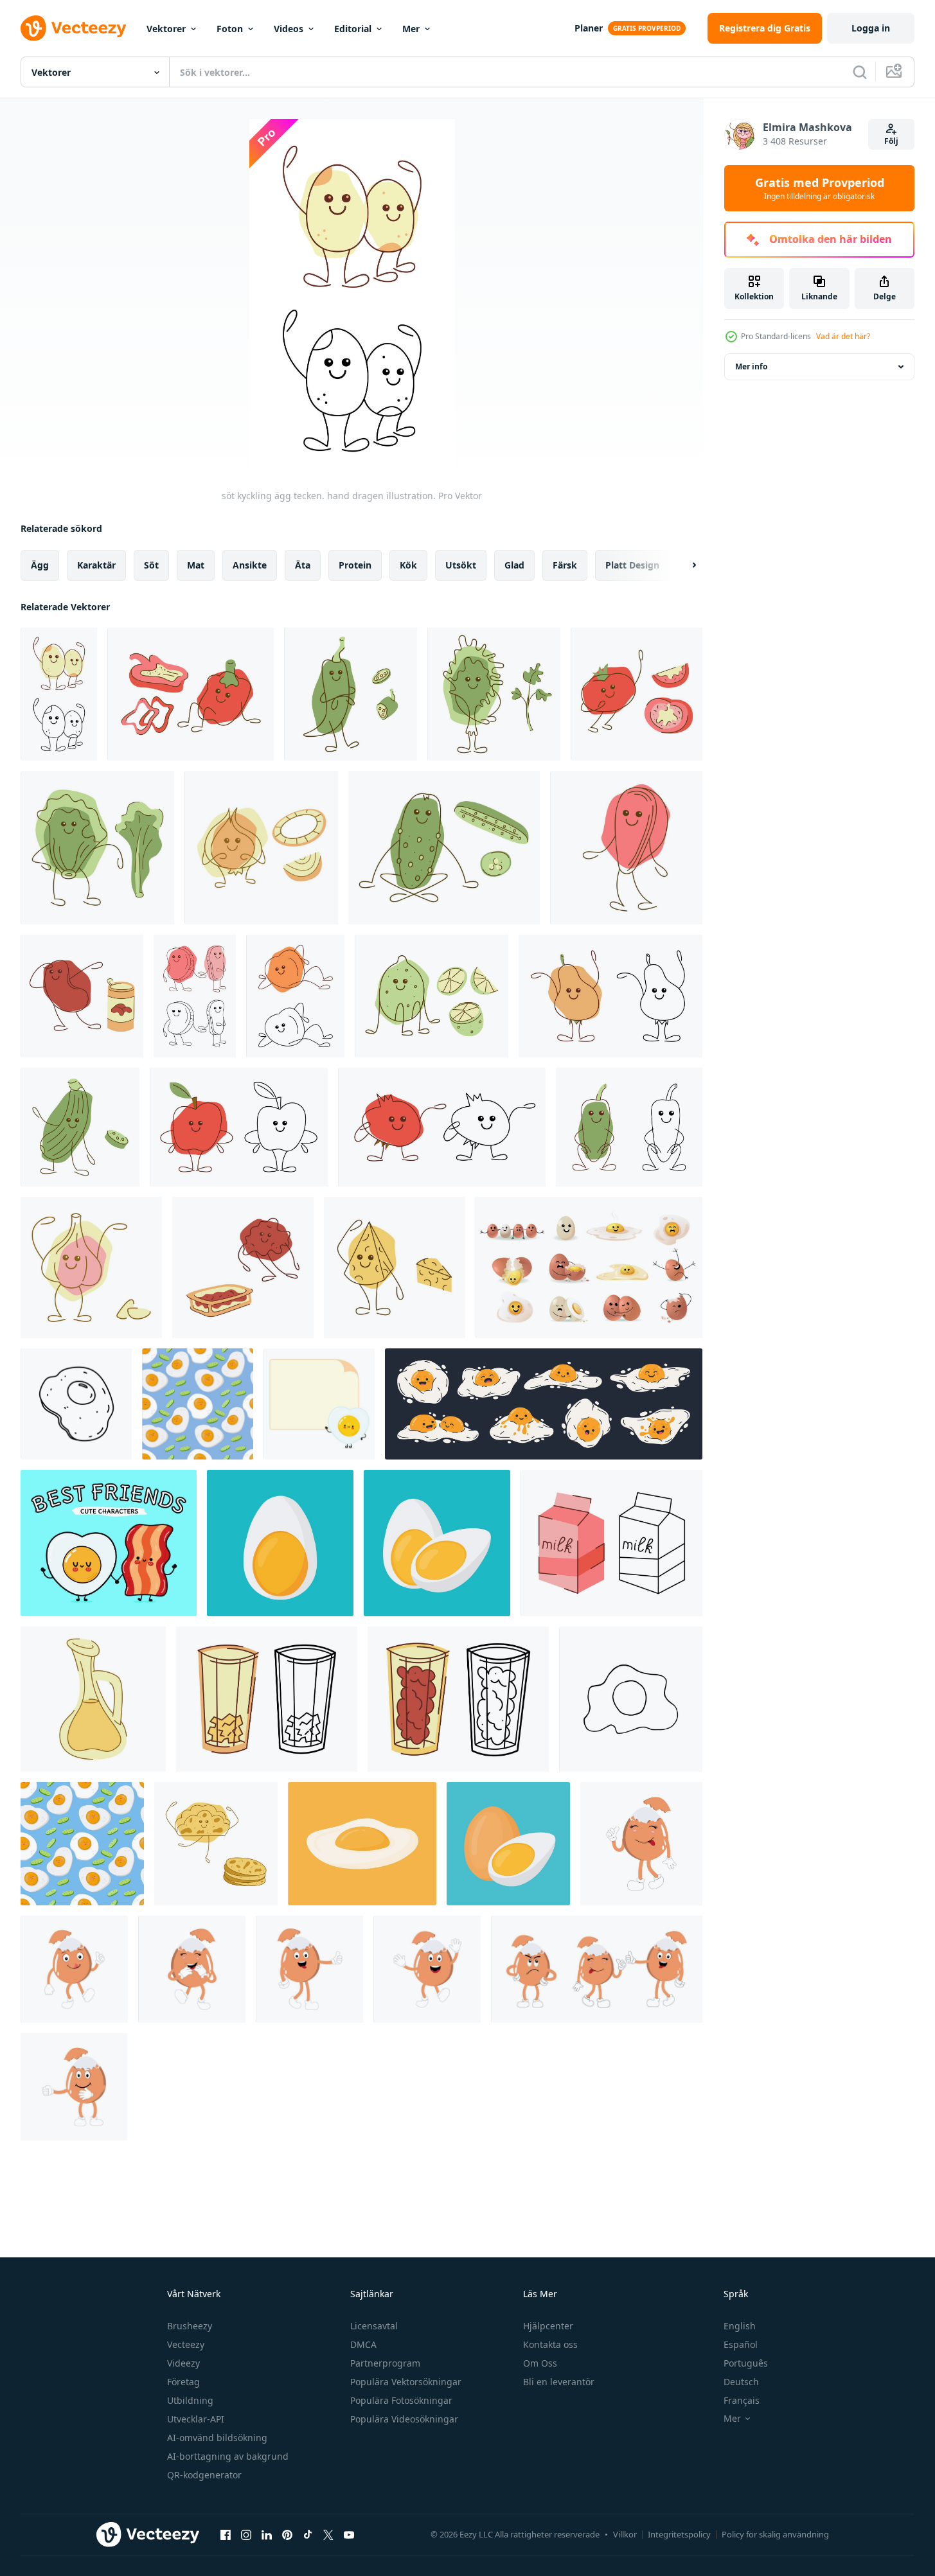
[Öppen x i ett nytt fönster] (328, 2534)
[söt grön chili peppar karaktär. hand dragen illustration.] (629, 1127)
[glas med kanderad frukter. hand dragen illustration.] (267, 1699)
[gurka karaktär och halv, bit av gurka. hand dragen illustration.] (444, 848)
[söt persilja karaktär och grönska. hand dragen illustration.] (494, 694)
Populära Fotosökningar (401, 2400)
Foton (230, 29)
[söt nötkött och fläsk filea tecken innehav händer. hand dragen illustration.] (195, 996)
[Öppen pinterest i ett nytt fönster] (287, 2534)
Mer (411, 29)
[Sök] (860, 72)
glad (514, 565)
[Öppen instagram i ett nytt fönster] (246, 2534)
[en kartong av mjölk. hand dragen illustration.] (611, 1543)
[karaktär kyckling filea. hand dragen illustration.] (626, 848)
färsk (565, 565)
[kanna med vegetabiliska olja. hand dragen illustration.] (93, 1699)
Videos (289, 29)
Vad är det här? (843, 336)
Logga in (871, 28)
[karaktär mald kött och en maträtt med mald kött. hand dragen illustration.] (243, 1267)
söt (151, 565)
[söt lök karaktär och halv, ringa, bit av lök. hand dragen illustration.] (261, 848)
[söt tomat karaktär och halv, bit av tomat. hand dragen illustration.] (637, 694)
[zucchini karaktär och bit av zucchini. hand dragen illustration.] (80, 1127)
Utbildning (190, 2400)
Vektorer (166, 29)
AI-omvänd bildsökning (217, 2438)
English (740, 2326)
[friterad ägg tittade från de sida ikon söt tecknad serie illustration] (362, 1844)
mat (196, 565)
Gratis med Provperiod (820, 188)
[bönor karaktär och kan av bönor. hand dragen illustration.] (82, 996)
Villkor (625, 2534)
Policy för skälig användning (775, 2534)
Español (741, 2344)
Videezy (183, 2363)
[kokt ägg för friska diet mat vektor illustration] (508, 1844)
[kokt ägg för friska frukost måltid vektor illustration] (437, 1543)
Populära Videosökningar (404, 2419)
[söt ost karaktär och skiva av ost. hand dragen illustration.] (395, 1267)
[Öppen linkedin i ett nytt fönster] (267, 2534)
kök (408, 565)
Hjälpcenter (548, 2326)
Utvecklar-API (196, 2419)
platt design (632, 565)
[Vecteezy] (73, 28)
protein (355, 565)
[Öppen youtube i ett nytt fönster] (349, 2534)
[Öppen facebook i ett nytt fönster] (226, 2534)
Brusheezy (190, 2326)
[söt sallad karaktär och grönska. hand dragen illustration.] (97, 848)
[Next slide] (683, 565)
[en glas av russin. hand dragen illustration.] (458, 1699)
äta (303, 565)
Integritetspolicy (679, 2534)
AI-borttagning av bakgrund (228, 2456)
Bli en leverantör (559, 2382)
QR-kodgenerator (204, 2475)
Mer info (751, 366)
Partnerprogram (385, 2363)
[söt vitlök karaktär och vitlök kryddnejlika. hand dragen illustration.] (91, 1267)
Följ (891, 141)
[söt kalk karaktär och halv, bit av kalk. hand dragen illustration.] (432, 996)
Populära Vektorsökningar (406, 2382)
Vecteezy (186, 2344)
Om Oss (540, 2363)
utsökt (461, 565)
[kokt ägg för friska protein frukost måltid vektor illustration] (280, 1543)
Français (742, 2400)
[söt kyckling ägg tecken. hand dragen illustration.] (59, 694)
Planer (589, 28)
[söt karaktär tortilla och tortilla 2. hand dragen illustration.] (216, 1844)
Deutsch (741, 2382)
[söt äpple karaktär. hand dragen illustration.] (239, 1127)
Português (746, 2363)
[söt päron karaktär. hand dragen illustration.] (610, 996)
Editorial (353, 29)
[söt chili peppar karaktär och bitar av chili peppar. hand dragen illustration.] (351, 694)
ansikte (250, 565)
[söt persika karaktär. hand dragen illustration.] (295, 996)
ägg (40, 565)
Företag (183, 2382)
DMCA (363, 2344)
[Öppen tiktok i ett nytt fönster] (308, 2534)
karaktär (96, 565)
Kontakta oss (550, 2344)
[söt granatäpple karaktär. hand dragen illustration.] (442, 1127)
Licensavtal (374, 2326)
